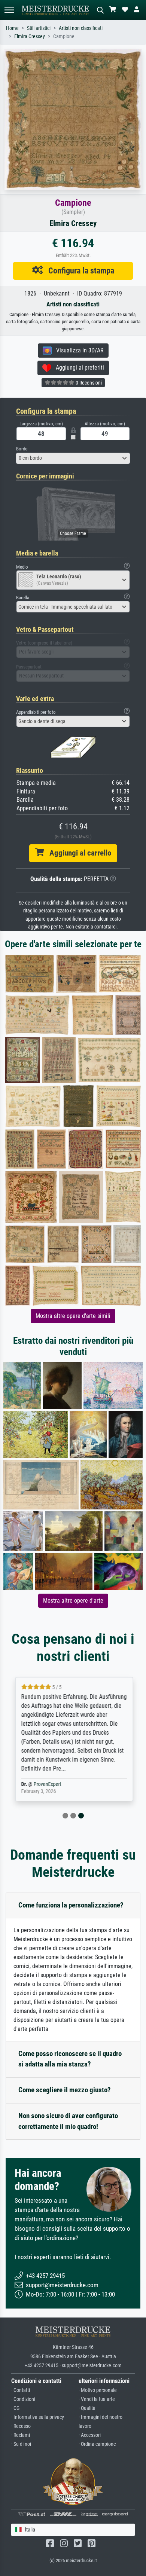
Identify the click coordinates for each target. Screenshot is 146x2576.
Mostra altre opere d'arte (73, 1601)
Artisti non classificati (81, 28)
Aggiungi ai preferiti (78, 368)
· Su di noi (21, 2444)
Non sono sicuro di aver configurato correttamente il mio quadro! (68, 2121)
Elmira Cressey (30, 36)
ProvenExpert (46, 1784)
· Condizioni (23, 2399)
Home (12, 28)
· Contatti (21, 2390)
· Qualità (87, 2408)
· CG (15, 2408)
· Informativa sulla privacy (38, 2417)
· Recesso (21, 2426)
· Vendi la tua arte (97, 2399)
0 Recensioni (88, 383)
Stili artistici (39, 28)
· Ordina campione (97, 2444)
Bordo (22, 449)
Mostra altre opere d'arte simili (73, 1316)
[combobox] (73, 458)
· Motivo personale (98, 2390)
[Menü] (9, 10)
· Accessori (90, 2435)
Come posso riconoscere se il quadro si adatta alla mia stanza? (70, 2059)
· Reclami (21, 2435)
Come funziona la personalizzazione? (71, 1905)
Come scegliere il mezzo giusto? (65, 2090)
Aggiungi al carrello (77, 853)
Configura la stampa (78, 270)
